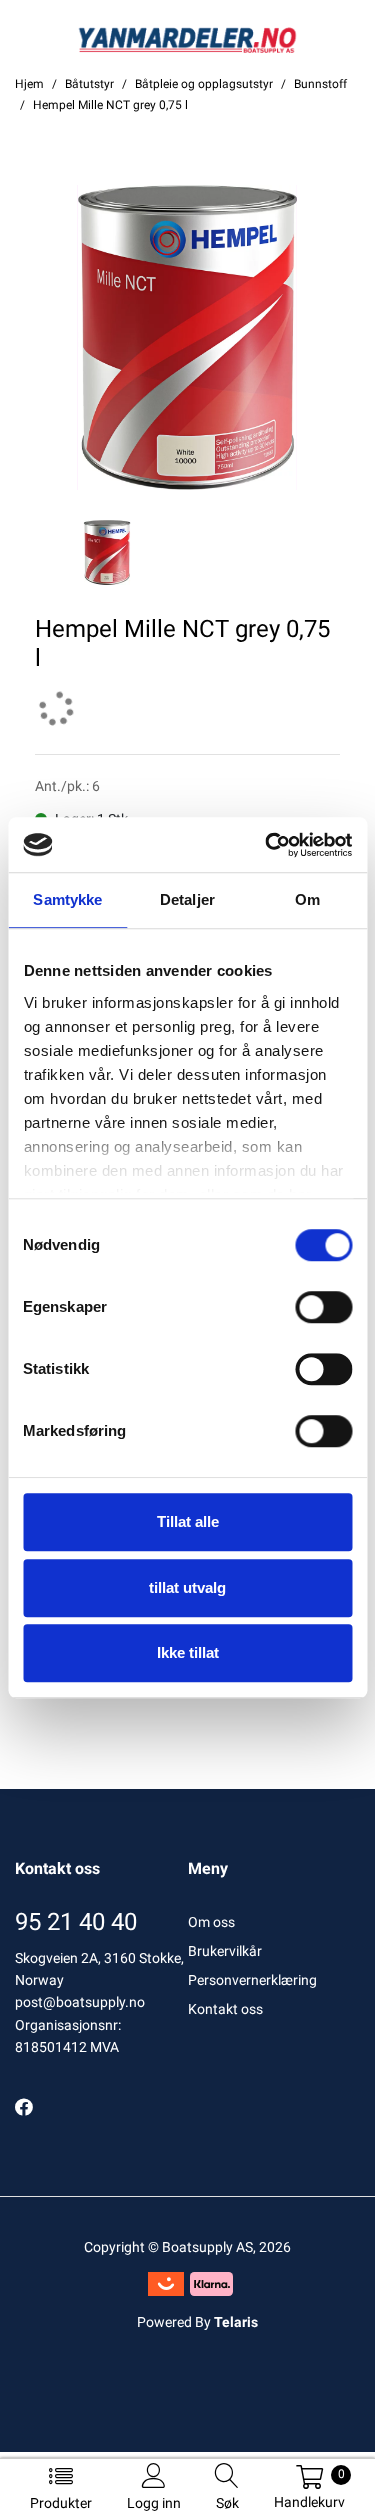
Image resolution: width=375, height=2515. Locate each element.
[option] (187, 337)
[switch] (323, 1307)
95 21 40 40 (76, 1922)
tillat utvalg (187, 1587)
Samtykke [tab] (67, 899)
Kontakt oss (225, 2009)
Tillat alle (188, 1521)
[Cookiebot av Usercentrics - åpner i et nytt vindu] (267, 845)
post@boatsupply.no (80, 2002)
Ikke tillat (188, 1652)
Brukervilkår (225, 1951)
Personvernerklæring (252, 1980)
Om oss (211, 1922)
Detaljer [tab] (187, 899)
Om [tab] (307, 899)
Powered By (197, 2322)
